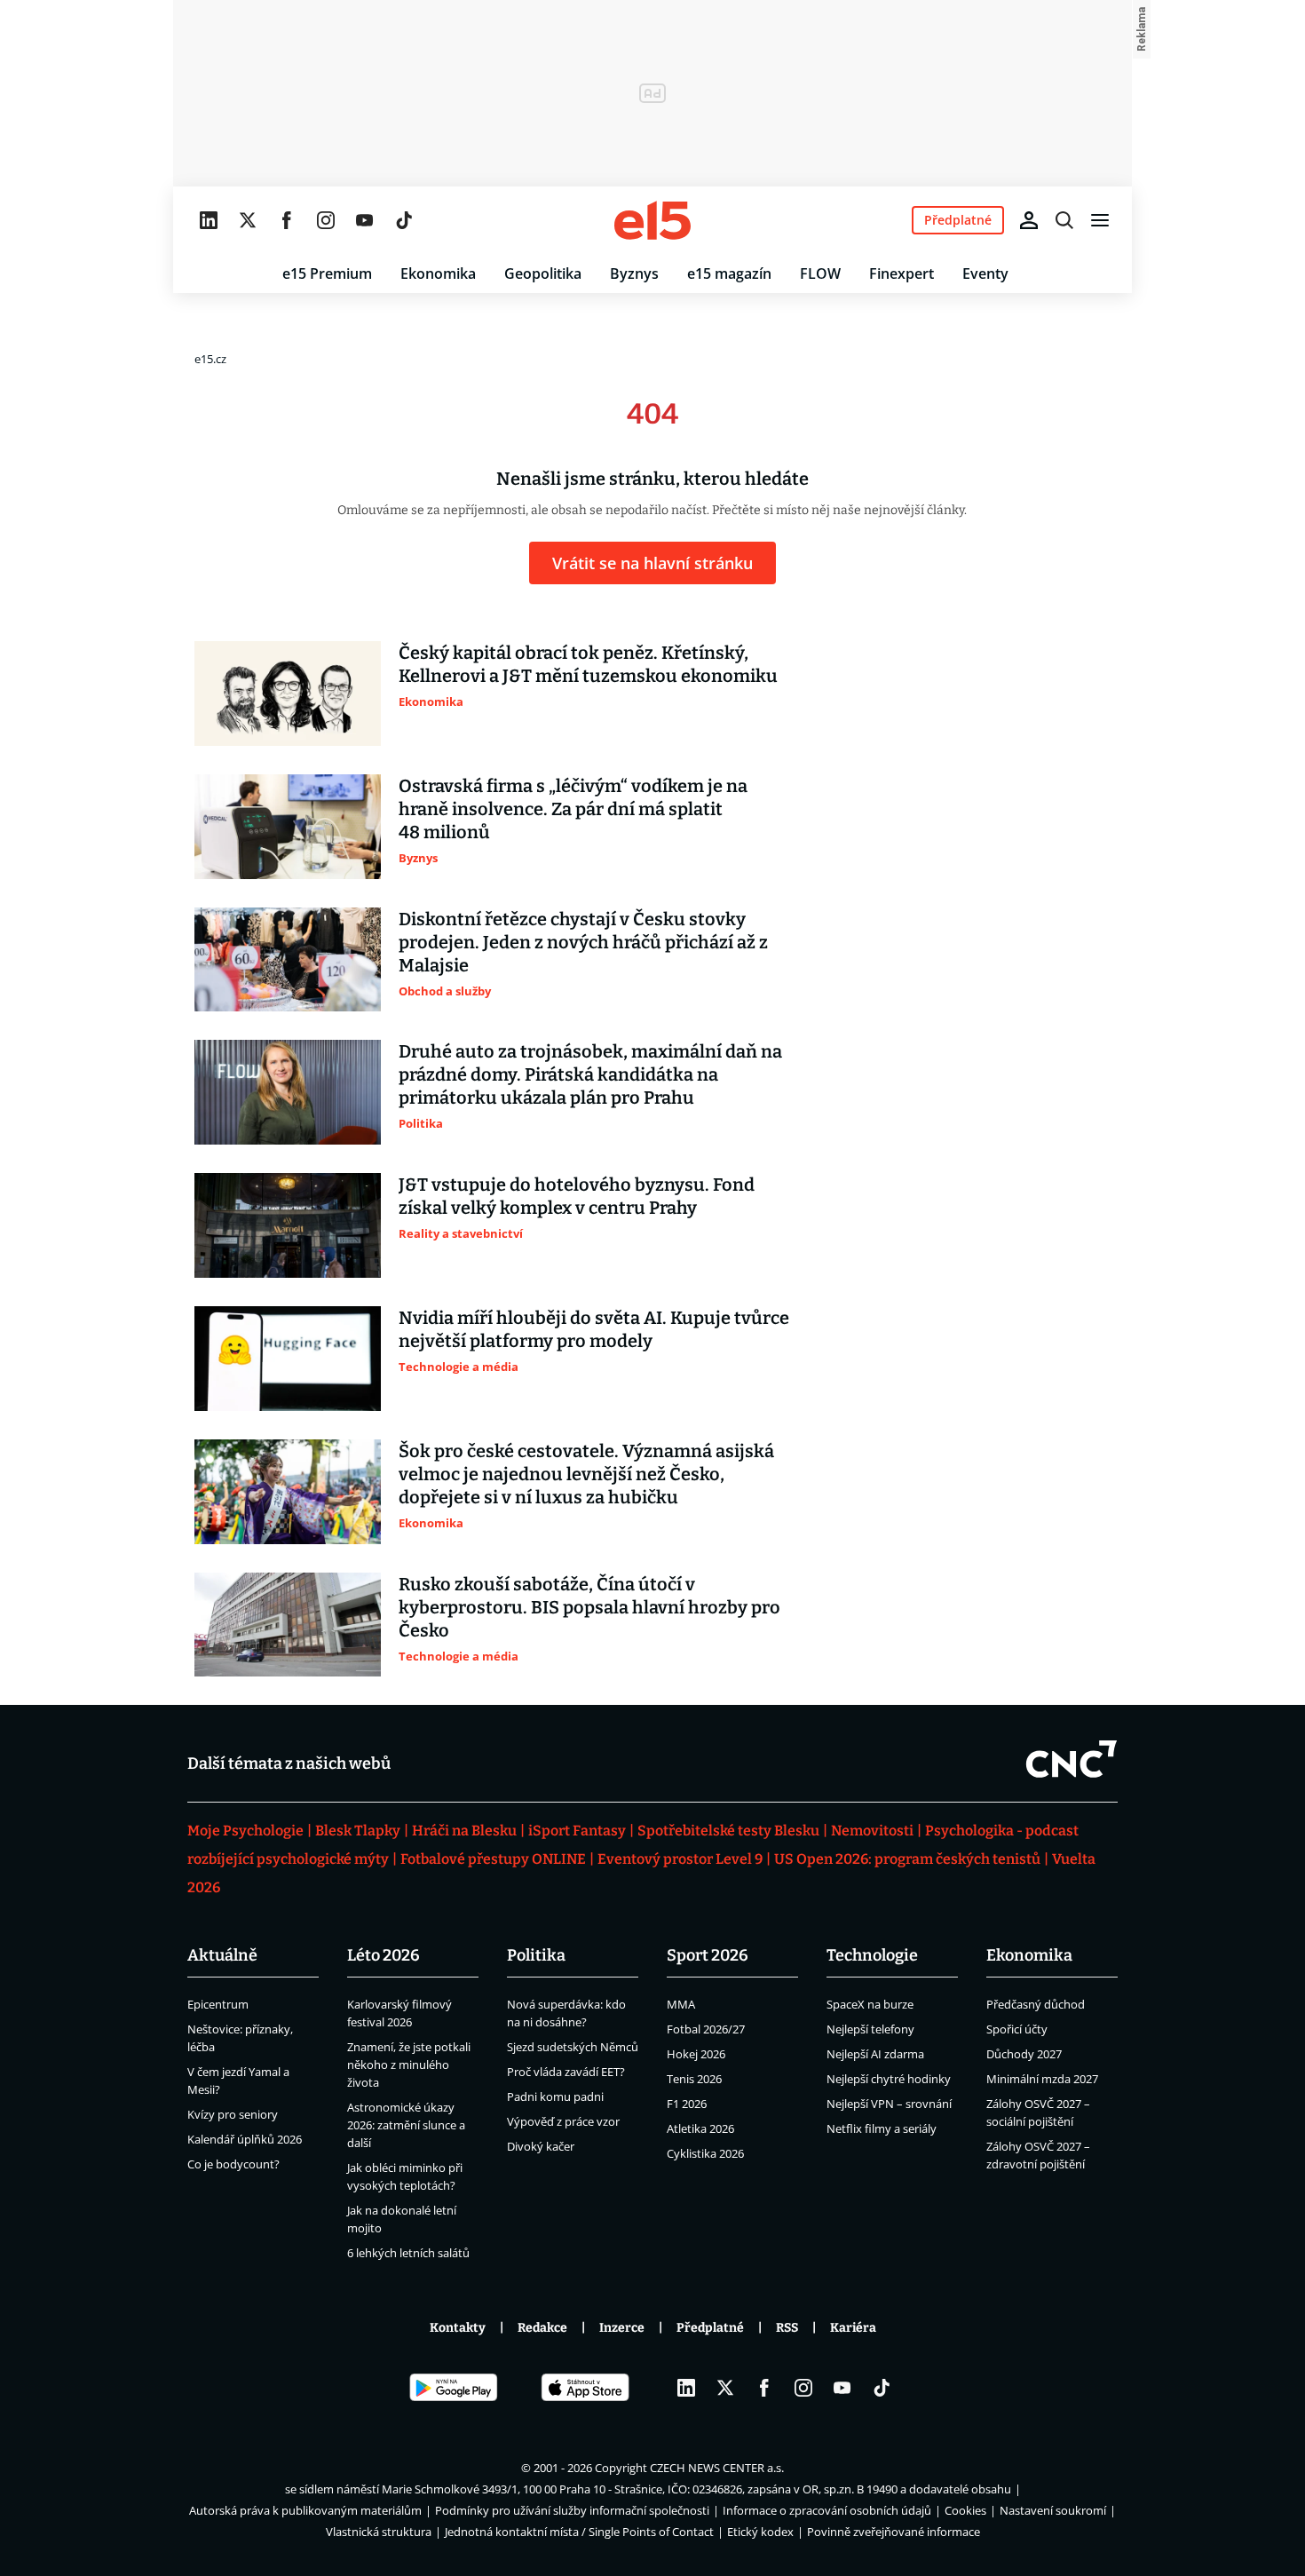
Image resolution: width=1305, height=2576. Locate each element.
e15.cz (210, 359)
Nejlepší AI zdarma (875, 2054)
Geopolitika (543, 273)
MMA (681, 2004)
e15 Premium (327, 273)
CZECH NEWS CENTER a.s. (717, 2468)
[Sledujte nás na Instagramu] (326, 220)
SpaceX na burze (870, 2004)
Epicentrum (218, 2004)
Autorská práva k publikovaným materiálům (305, 2510)
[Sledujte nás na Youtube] (365, 220)
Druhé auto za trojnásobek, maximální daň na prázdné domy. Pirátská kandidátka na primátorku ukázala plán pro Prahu (590, 1074)
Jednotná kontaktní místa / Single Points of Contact (579, 2532)
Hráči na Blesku (464, 1831)
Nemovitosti (872, 1831)
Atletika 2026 (700, 2128)
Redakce (542, 2328)
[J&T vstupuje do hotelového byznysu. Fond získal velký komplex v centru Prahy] (288, 1225)
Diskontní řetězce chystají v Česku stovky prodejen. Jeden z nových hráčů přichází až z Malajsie (583, 942)
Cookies (965, 2510)
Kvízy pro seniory (233, 2114)
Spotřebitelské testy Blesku (728, 1831)
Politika (536, 1955)
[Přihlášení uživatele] (1029, 220)
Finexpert (902, 273)
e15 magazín (729, 273)
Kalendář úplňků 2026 (245, 2139)
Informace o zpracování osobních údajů (827, 2510)
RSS (787, 2328)
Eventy (985, 273)
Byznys (634, 273)
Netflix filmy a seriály (882, 2128)
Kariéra (853, 2328)
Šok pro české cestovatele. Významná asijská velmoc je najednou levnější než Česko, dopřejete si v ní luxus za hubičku (586, 1474)
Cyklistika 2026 (705, 2153)
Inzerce (622, 2328)
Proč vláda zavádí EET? (566, 2072)
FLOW (820, 273)
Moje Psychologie (245, 1831)
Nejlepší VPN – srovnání (889, 2104)
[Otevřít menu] (1100, 220)
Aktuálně (222, 1955)
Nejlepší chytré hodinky (889, 2079)
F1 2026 (687, 2104)
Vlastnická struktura (379, 2532)
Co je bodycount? (233, 2164)
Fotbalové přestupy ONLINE (493, 1859)
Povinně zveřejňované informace (894, 2532)
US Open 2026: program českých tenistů (907, 1859)
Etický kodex (760, 2532)
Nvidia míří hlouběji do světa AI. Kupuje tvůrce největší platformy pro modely (594, 1329)
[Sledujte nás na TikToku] (404, 220)
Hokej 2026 (696, 2054)
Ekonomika (438, 273)
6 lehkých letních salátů (408, 2253)
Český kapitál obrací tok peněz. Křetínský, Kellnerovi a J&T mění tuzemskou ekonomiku (588, 664)
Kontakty (458, 2328)
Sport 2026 (708, 1955)
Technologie (872, 1955)
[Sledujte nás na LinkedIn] (209, 220)
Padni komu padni (555, 2096)
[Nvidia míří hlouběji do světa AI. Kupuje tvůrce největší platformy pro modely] (288, 1359)
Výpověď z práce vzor (563, 2121)
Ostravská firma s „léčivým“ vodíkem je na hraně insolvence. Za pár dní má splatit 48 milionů (573, 809)
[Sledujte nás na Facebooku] (287, 220)
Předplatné (710, 2328)
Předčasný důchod (1036, 2004)
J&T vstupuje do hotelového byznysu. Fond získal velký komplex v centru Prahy (577, 1196)
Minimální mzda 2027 (1042, 2079)
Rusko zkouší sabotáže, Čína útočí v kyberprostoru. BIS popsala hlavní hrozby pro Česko (589, 1607)
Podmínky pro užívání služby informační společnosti (572, 2510)
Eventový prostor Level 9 (680, 1859)
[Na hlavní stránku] (652, 220)
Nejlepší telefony (870, 2029)
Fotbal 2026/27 (706, 2029)
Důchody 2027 (1024, 2054)
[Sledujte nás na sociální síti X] (248, 220)
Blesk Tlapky (358, 1831)
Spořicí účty (1017, 2029)
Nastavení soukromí (1053, 2510)
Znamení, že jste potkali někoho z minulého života (409, 2065)
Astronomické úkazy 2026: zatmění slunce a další (406, 2125)
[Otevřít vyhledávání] (1064, 220)
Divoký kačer (541, 2146)
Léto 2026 (384, 1955)
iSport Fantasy (577, 1831)
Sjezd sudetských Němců (573, 2047)
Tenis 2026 (694, 2079)
